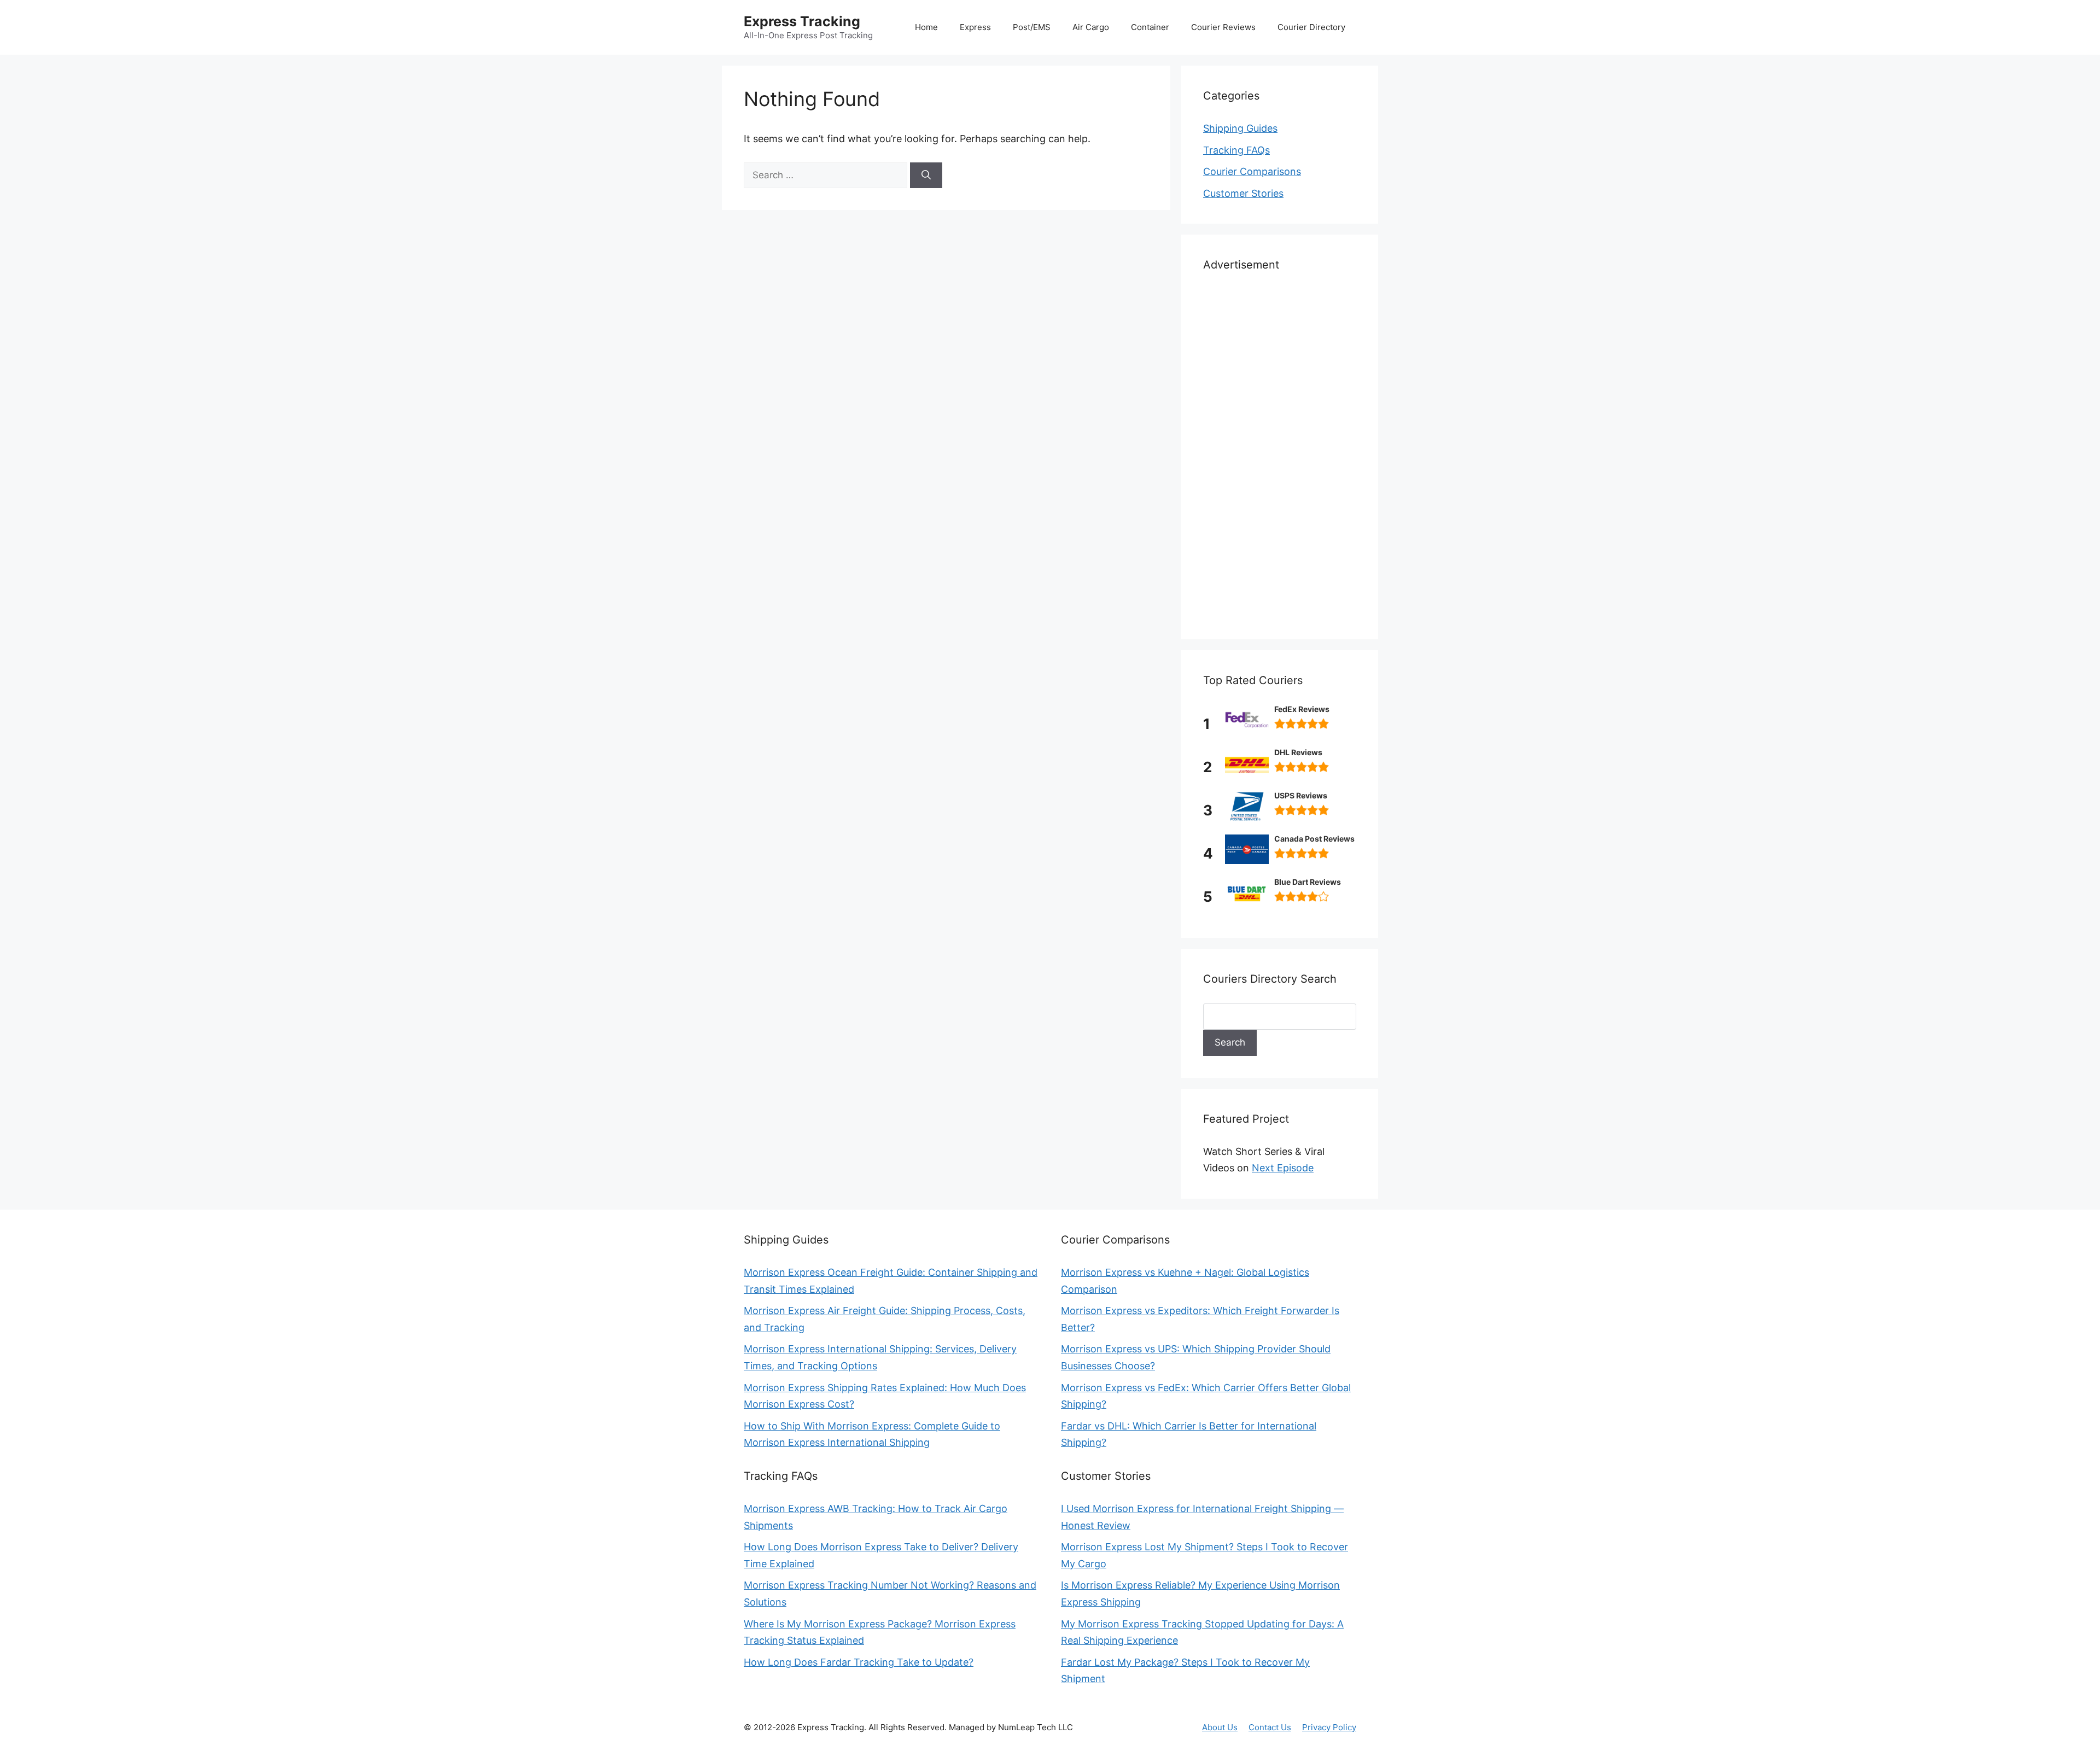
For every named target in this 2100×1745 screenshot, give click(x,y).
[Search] (926, 176)
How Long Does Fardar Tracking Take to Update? (859, 1662)
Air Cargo (1091, 27)
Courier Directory (1311, 27)
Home (926, 27)
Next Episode (1283, 1168)
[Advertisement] (1280, 453)
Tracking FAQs (1236, 150)
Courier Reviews (1223, 27)
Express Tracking (802, 21)
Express (975, 27)
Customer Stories (1243, 193)
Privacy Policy (1329, 1727)
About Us (1220, 1727)
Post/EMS (1032, 27)
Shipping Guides (1240, 128)
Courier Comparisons (1252, 171)
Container (1150, 27)
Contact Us (1270, 1727)
